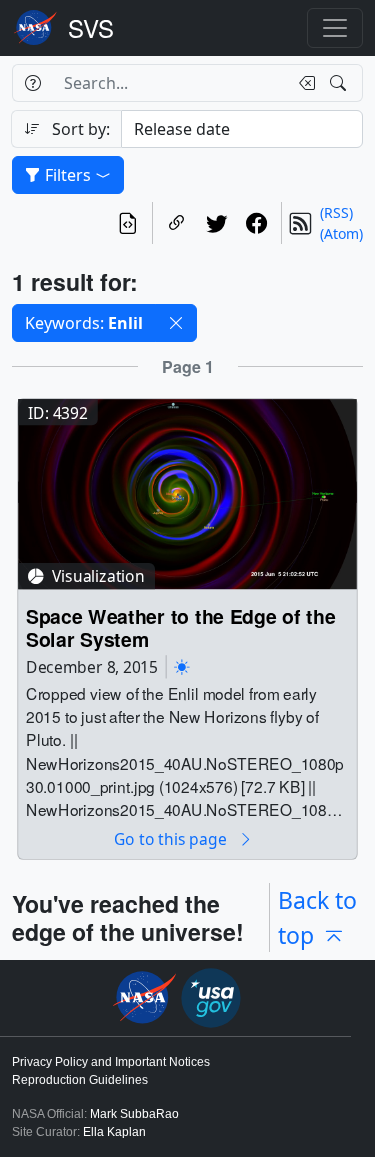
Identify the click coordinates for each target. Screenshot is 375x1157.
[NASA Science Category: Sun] (182, 666)
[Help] (32, 83)
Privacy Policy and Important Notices (111, 1062)
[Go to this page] (187, 492)
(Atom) (341, 233)
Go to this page (172, 839)
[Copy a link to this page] (177, 223)
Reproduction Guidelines (80, 1080)
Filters (68, 175)
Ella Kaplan (114, 1132)
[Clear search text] (303, 83)
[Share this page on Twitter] (217, 223)
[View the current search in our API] (128, 223)
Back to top (317, 917)
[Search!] (340, 83)
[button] (176, 323)
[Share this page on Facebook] (257, 223)
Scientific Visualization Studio (91, 28)
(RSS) (336, 212)
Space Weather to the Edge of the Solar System (180, 628)
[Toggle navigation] (335, 28)
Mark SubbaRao (134, 1114)
